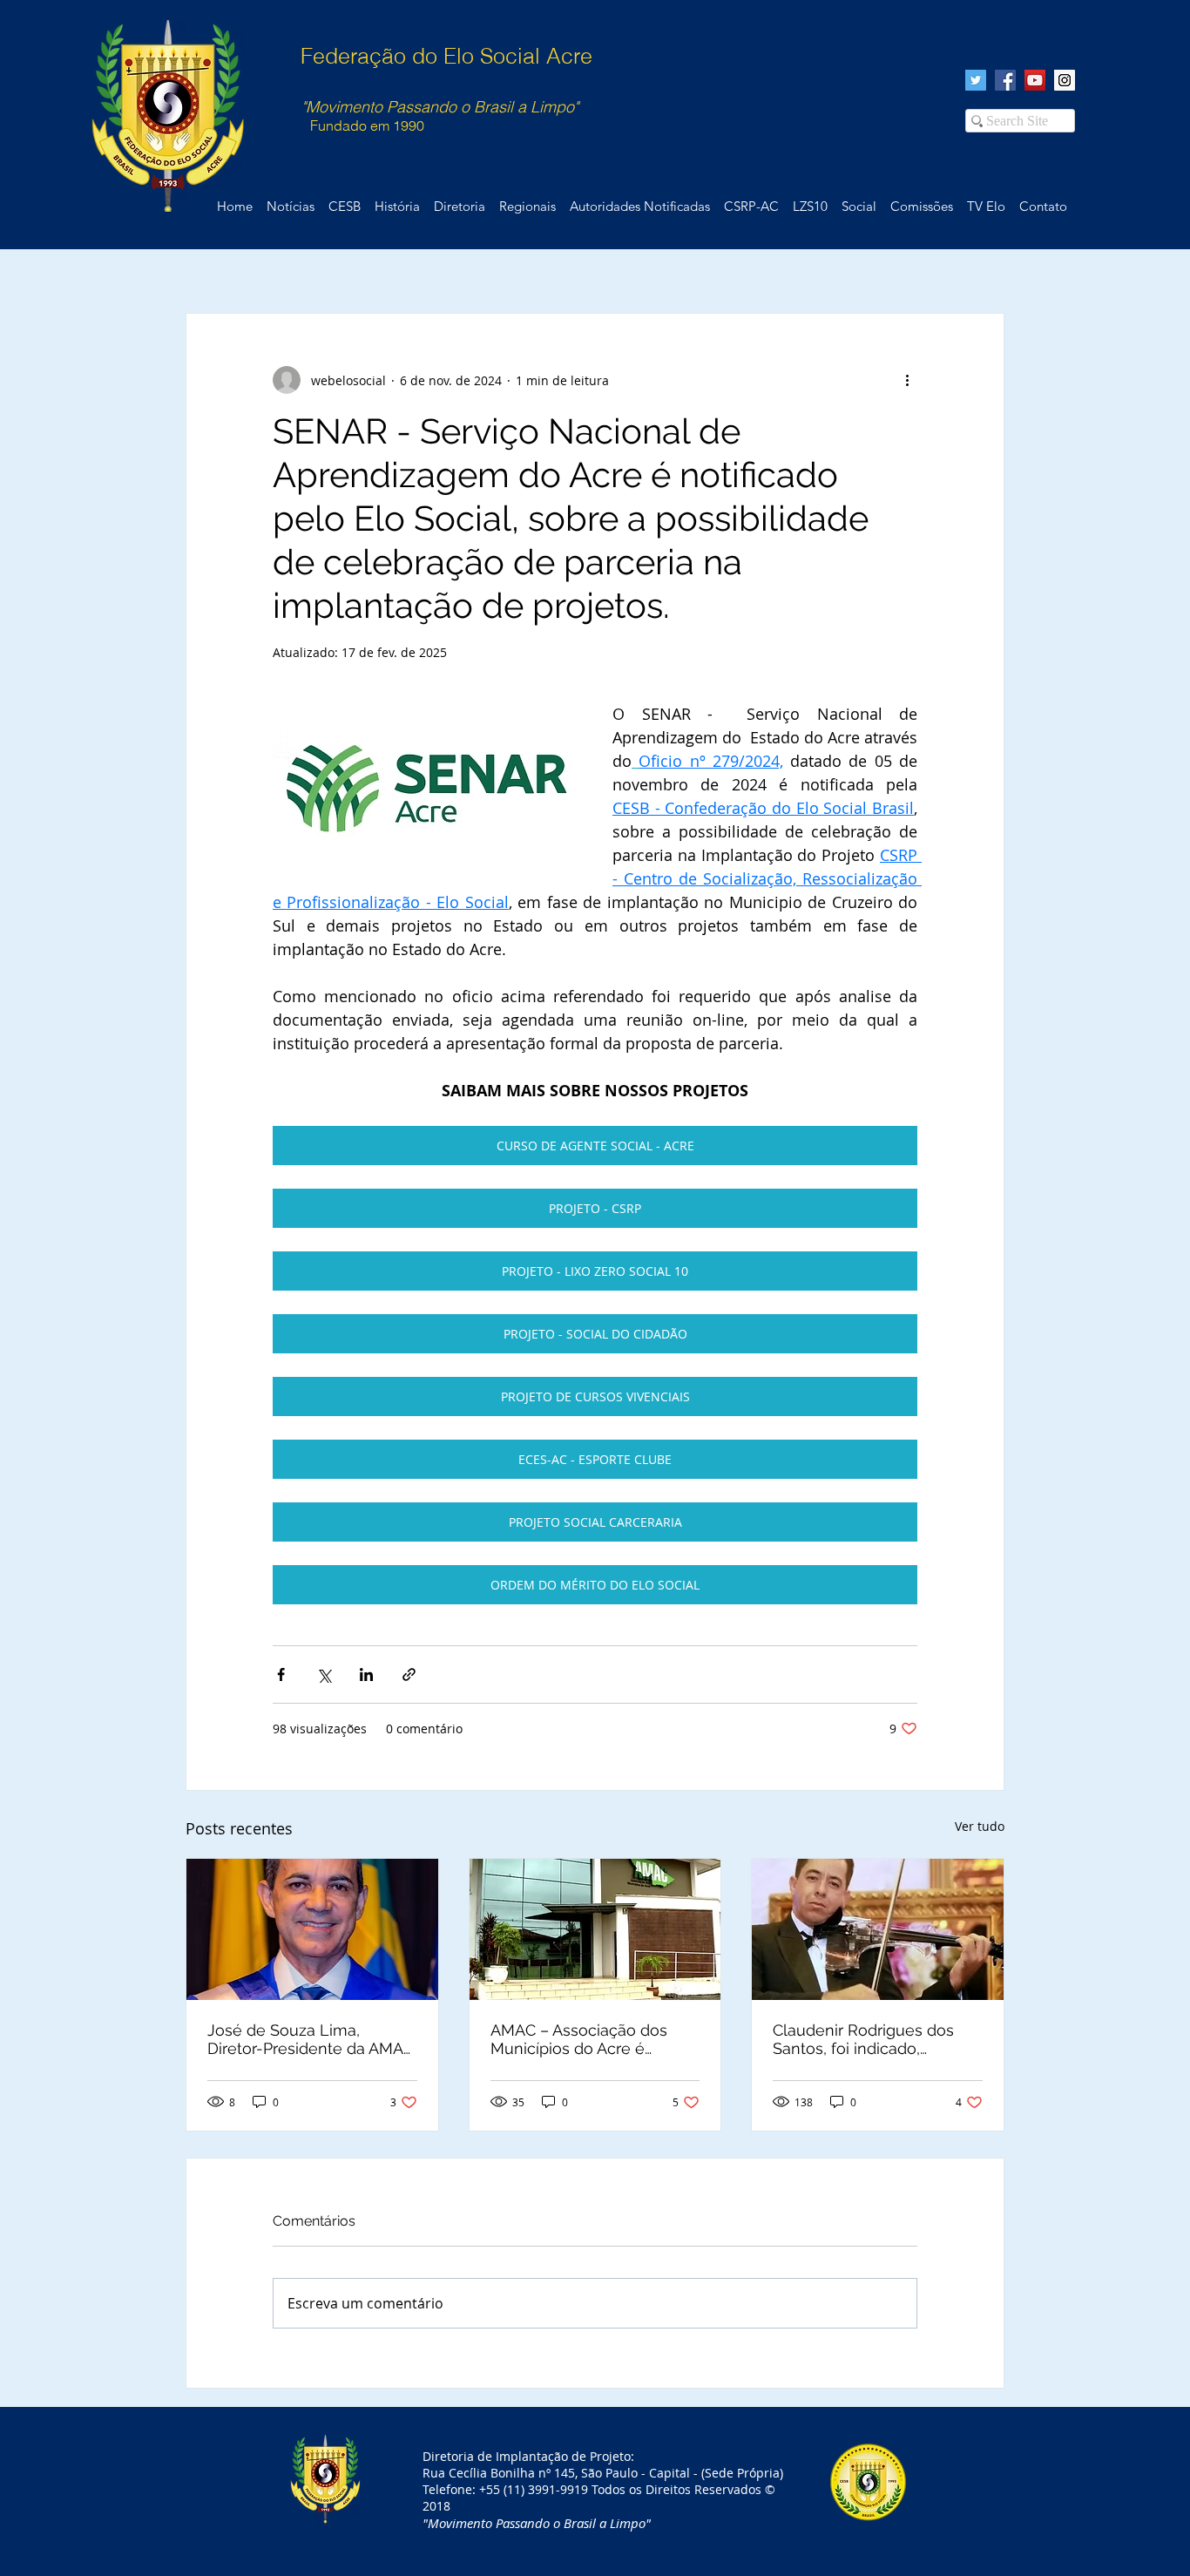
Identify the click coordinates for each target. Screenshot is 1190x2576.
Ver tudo (980, 1826)
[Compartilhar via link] (409, 1674)
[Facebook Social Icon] (1005, 80)
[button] (1043, 207)
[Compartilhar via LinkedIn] (366, 1674)
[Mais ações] (907, 380)
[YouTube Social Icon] (1035, 80)
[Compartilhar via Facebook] (281, 1674)
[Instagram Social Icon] (1065, 80)
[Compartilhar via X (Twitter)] (324, 1674)
